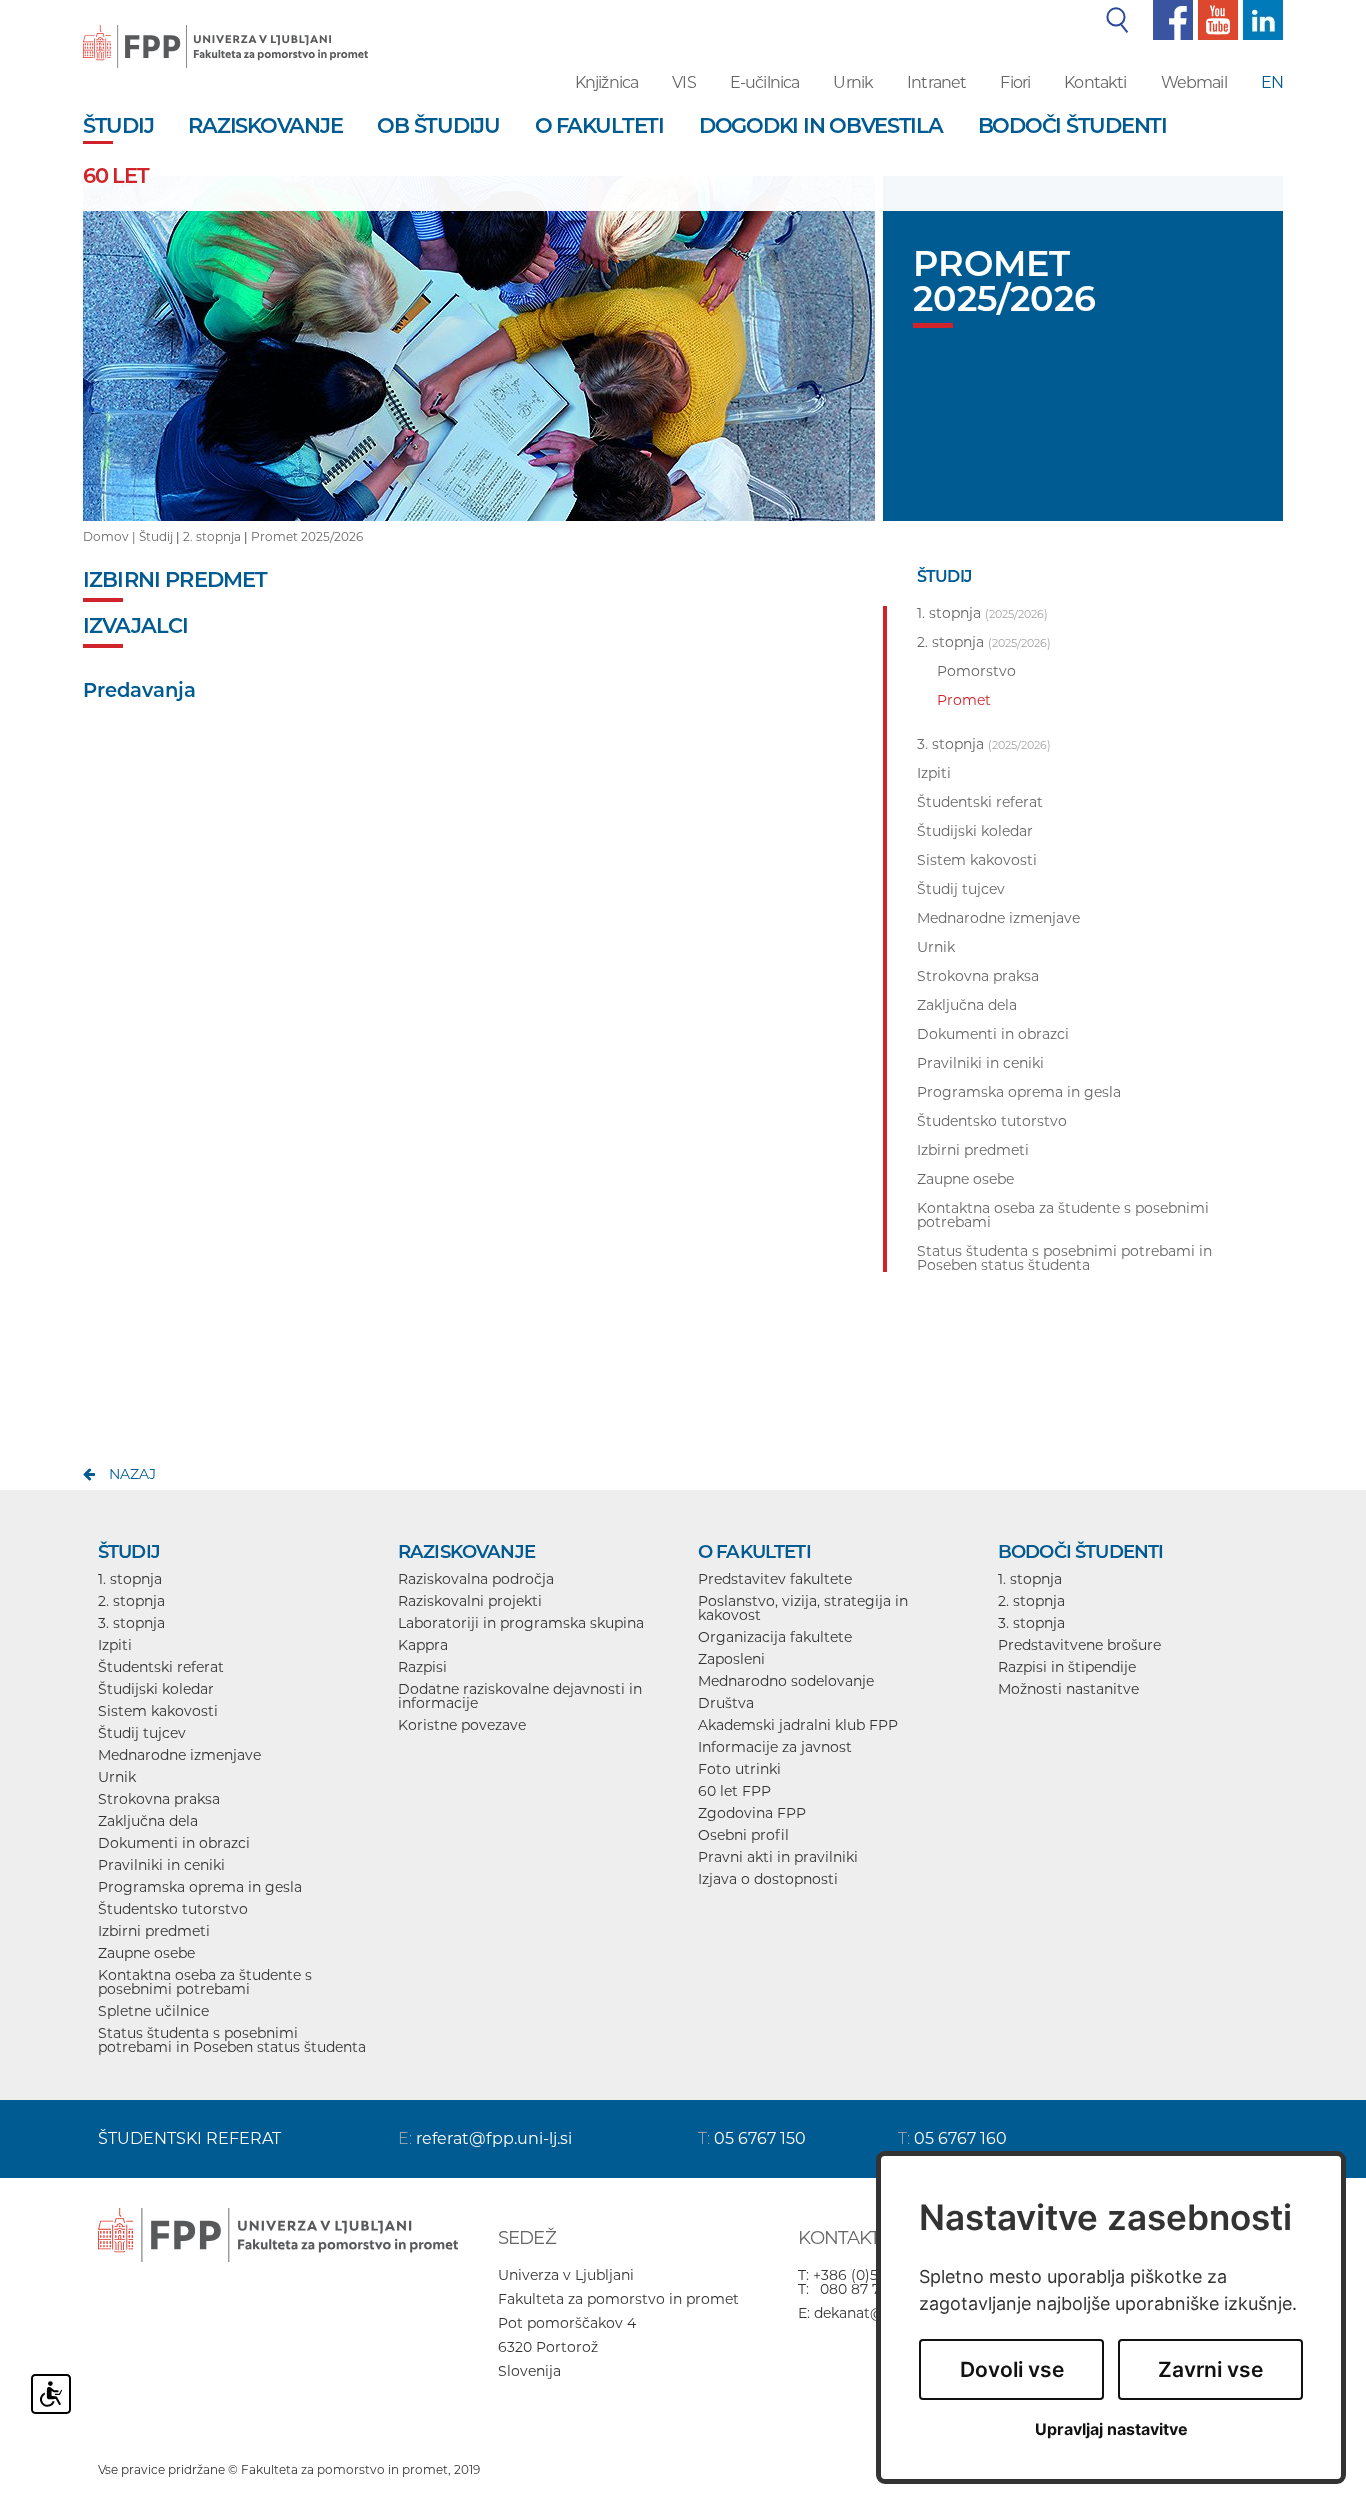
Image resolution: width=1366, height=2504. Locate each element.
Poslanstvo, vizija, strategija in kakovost (803, 1608)
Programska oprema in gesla (200, 1887)
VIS (683, 82)
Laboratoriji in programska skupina (521, 1623)
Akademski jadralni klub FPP (798, 1725)
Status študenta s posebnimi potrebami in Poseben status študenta (232, 2040)
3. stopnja (131, 1623)
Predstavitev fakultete (775, 1579)
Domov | (111, 536)
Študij (156, 536)
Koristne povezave (462, 1725)
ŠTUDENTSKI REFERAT (189, 2138)
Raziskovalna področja (476, 1579)
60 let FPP (734, 1791)
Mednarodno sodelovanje (786, 1681)
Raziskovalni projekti (470, 1601)
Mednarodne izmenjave (179, 1755)
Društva (726, 1703)
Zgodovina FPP (752, 1813)
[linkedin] (1260, 19)
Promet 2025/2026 (307, 536)
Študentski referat (161, 1667)
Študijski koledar (156, 1689)
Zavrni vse (1210, 2369)
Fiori (1015, 82)
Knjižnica (606, 82)
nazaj (132, 1474)
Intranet (936, 82)
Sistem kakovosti (158, 1711)
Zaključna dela (148, 1821)
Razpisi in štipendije (1067, 1667)
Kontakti (1095, 82)
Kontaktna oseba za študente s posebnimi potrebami (205, 1982)
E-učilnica (765, 82)
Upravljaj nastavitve (1111, 2429)
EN (1272, 82)
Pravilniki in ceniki (161, 1865)
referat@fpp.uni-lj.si (494, 2138)
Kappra (423, 1645)
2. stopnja (212, 536)
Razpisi (422, 1667)
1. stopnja (130, 1579)
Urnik (853, 82)
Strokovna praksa (159, 1799)
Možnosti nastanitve (1068, 1689)
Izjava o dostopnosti (768, 1879)
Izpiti (115, 1645)
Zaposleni (731, 1659)
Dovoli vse (1012, 2369)
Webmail (1194, 82)
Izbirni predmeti (154, 1931)
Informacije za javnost (775, 1747)
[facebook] (1170, 19)
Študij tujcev (142, 1733)
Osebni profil (743, 1835)
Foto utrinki (739, 1769)
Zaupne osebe (146, 1953)
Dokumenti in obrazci (174, 1843)
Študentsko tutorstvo (173, 1909)
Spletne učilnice (153, 2011)
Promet (964, 700)
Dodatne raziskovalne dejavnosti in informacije (520, 1696)
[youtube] (1215, 19)
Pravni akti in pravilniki (778, 1857)
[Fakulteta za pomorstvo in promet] (225, 32)
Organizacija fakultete (775, 1637)
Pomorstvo (976, 671)
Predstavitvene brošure (1079, 1645)
